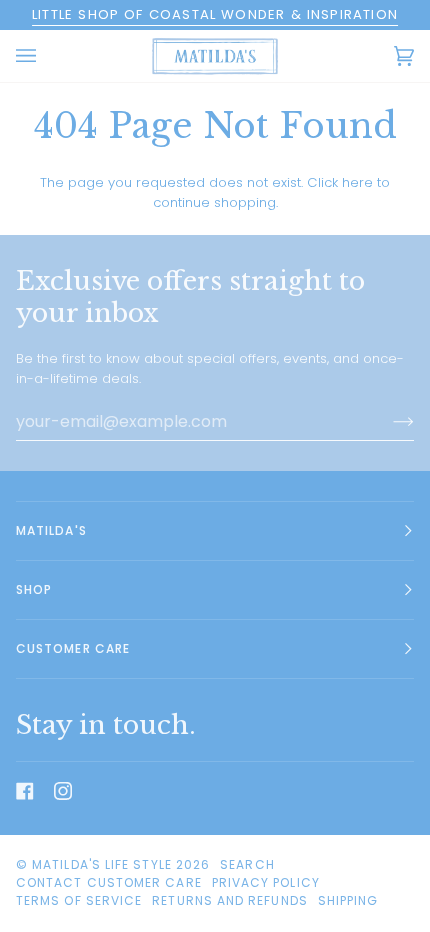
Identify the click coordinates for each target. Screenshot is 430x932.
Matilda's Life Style (102, 864)
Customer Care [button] (73, 648)
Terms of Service (79, 900)
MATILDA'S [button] (51, 530)
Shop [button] (34, 589)
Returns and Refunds (230, 900)
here (357, 182)
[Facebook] (25, 791)
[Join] (387, 422)
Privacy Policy (266, 882)
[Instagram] (63, 791)
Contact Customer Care (109, 882)
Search (247, 864)
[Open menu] (46, 56)
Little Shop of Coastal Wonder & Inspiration (215, 14)
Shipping (348, 900)
